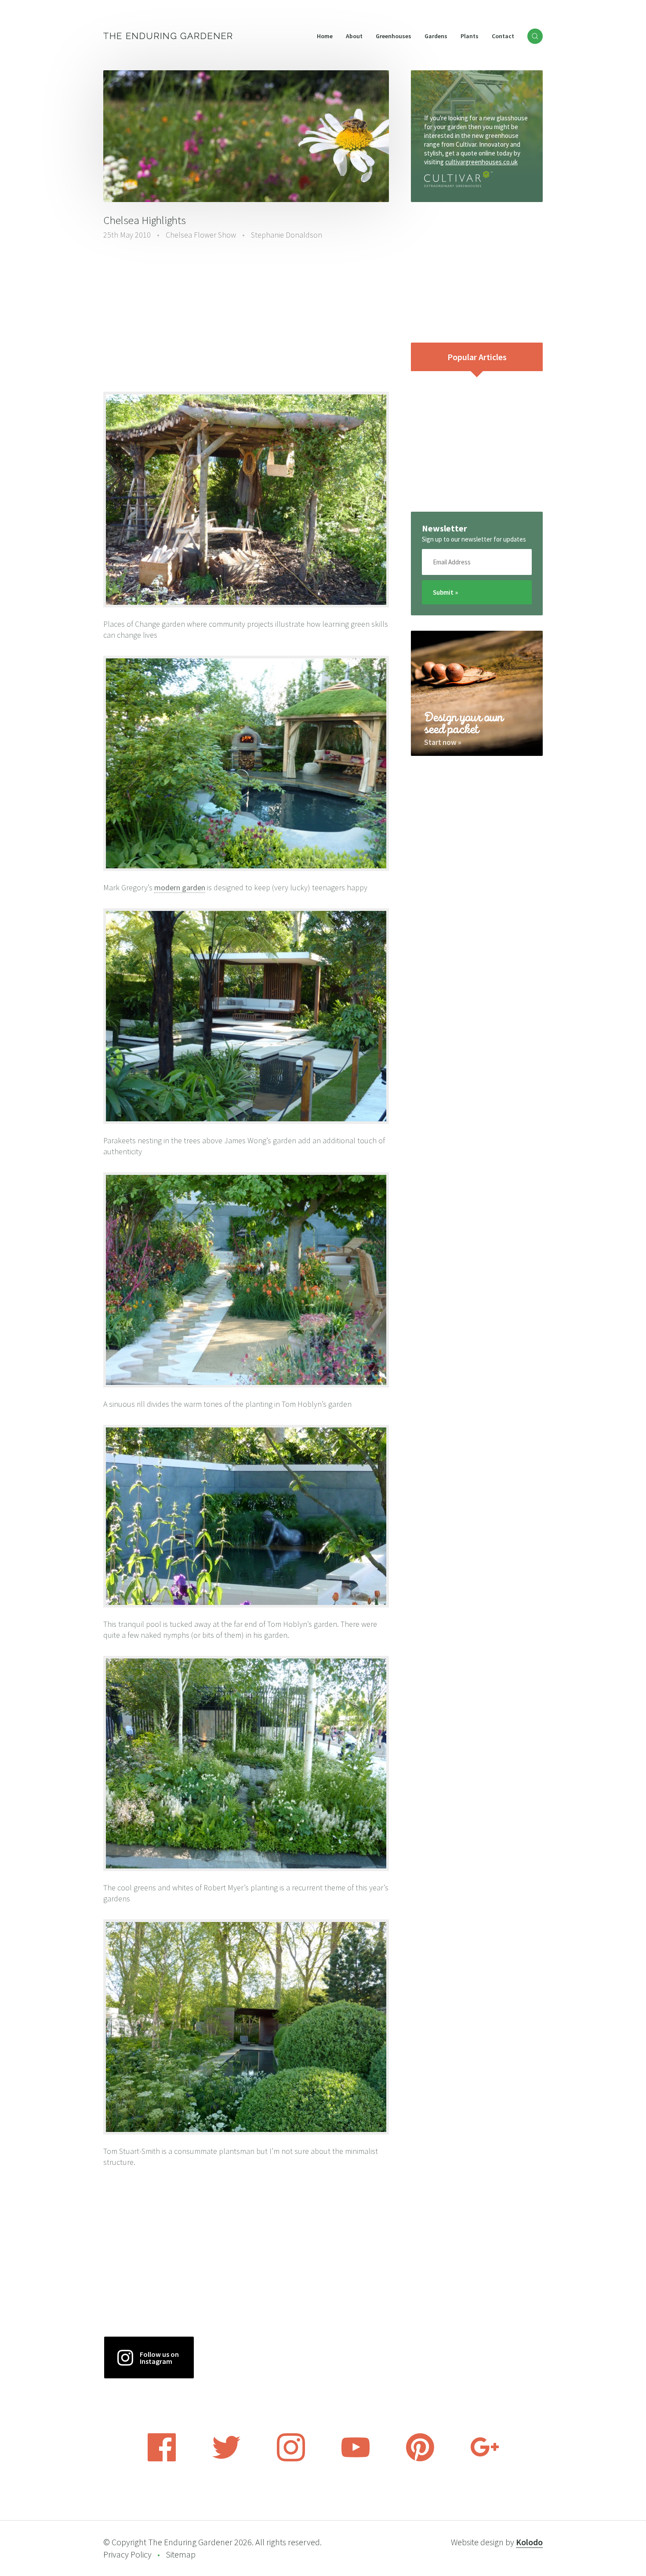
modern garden (180, 887)
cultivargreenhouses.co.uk (481, 162)
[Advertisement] (246, 315)
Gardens (436, 36)
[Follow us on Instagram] (291, 2459)
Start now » (443, 742)
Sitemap (181, 2554)
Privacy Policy (127, 2554)
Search (535, 36)
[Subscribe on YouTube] (356, 2459)
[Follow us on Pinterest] (420, 2459)
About (354, 36)
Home (325, 36)
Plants (470, 36)
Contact (503, 36)
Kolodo (529, 2542)
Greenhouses (394, 36)
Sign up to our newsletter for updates (474, 539)
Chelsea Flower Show (201, 235)
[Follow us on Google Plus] (485, 2459)
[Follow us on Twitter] (226, 2459)
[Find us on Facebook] (162, 2459)
